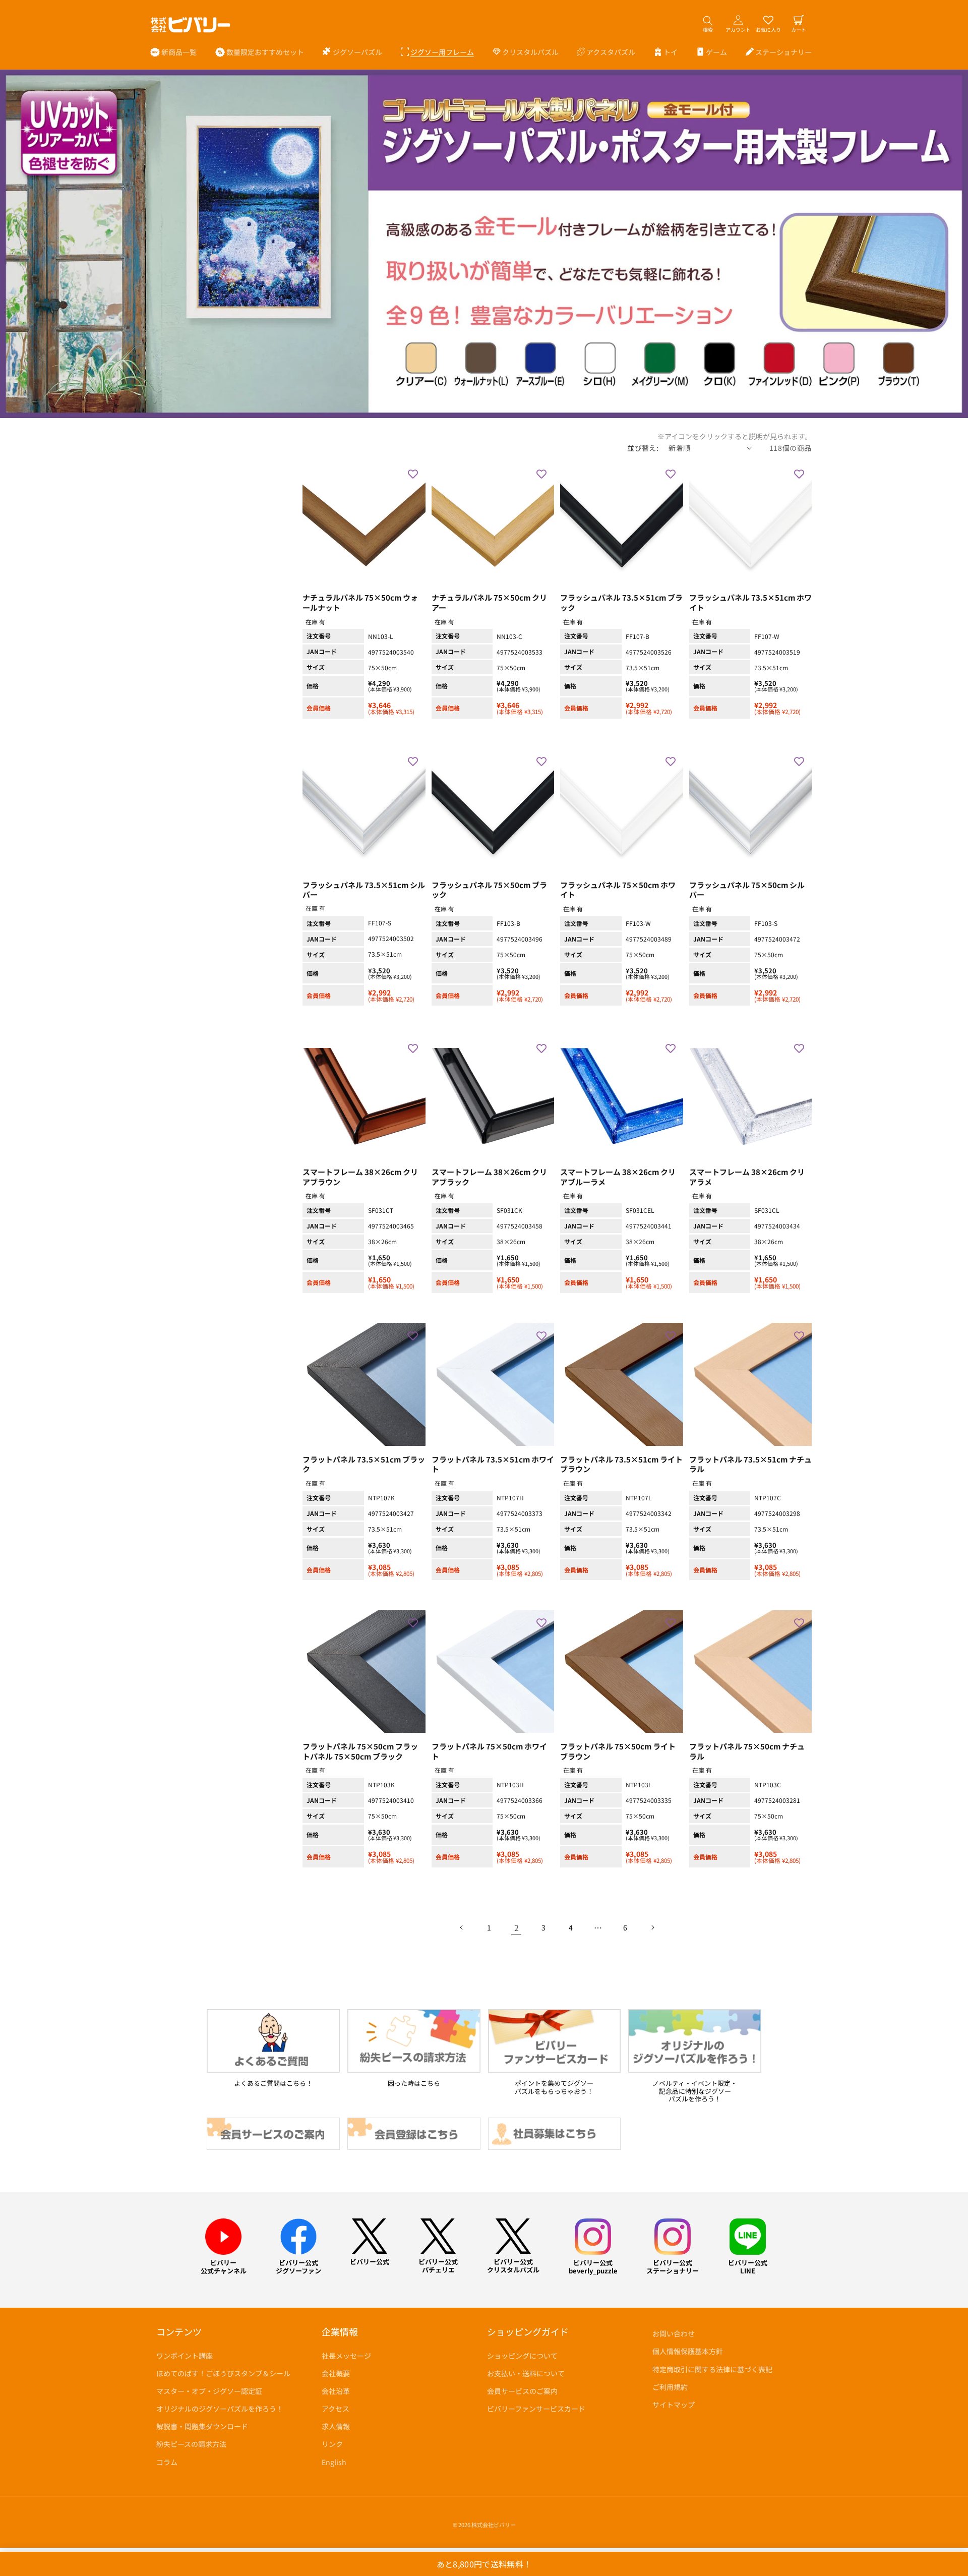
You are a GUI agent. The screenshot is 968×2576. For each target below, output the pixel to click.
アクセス (336, 2409)
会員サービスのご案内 (522, 2391)
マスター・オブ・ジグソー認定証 (209, 2391)
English (334, 2462)
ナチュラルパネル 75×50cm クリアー (489, 603)
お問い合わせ (674, 2333)
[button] (352, 52)
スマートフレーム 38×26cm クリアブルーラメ (618, 1177)
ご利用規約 (670, 2387)
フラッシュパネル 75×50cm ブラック (489, 890)
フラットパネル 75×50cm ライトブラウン (618, 1751)
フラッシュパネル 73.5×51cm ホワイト (750, 603)
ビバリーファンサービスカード (536, 2409)
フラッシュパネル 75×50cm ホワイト (618, 890)
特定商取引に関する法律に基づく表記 (712, 2369)
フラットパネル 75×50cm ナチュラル (747, 1751)
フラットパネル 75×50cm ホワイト (489, 1751)
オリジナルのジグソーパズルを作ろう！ (220, 2409)
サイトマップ (674, 2405)
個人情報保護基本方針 (688, 2351)
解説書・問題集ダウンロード (202, 2426)
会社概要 (336, 2373)
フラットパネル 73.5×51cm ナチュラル (750, 1465)
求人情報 (336, 2426)
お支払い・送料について (526, 2373)
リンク (332, 2444)
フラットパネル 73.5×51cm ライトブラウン (621, 1465)
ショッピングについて (522, 2356)
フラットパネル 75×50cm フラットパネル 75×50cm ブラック (360, 1751)
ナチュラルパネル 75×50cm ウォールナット (360, 603)
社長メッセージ (346, 2356)
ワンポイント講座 (185, 2356)
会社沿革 (336, 2391)
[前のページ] (462, 1927)
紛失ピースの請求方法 (191, 2444)
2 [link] (517, 1927)
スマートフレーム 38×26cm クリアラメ (747, 1177)
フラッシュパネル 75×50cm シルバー (747, 890)
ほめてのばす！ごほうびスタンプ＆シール (223, 2373)
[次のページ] (652, 1927)
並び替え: (643, 448)
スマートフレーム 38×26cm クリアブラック (489, 1177)
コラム (167, 2462)
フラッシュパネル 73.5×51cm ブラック (621, 603)
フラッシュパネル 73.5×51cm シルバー (364, 890)
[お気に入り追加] (413, 474)
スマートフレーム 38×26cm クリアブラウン (360, 1177)
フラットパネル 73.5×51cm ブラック (364, 1465)
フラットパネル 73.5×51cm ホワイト (493, 1465)
